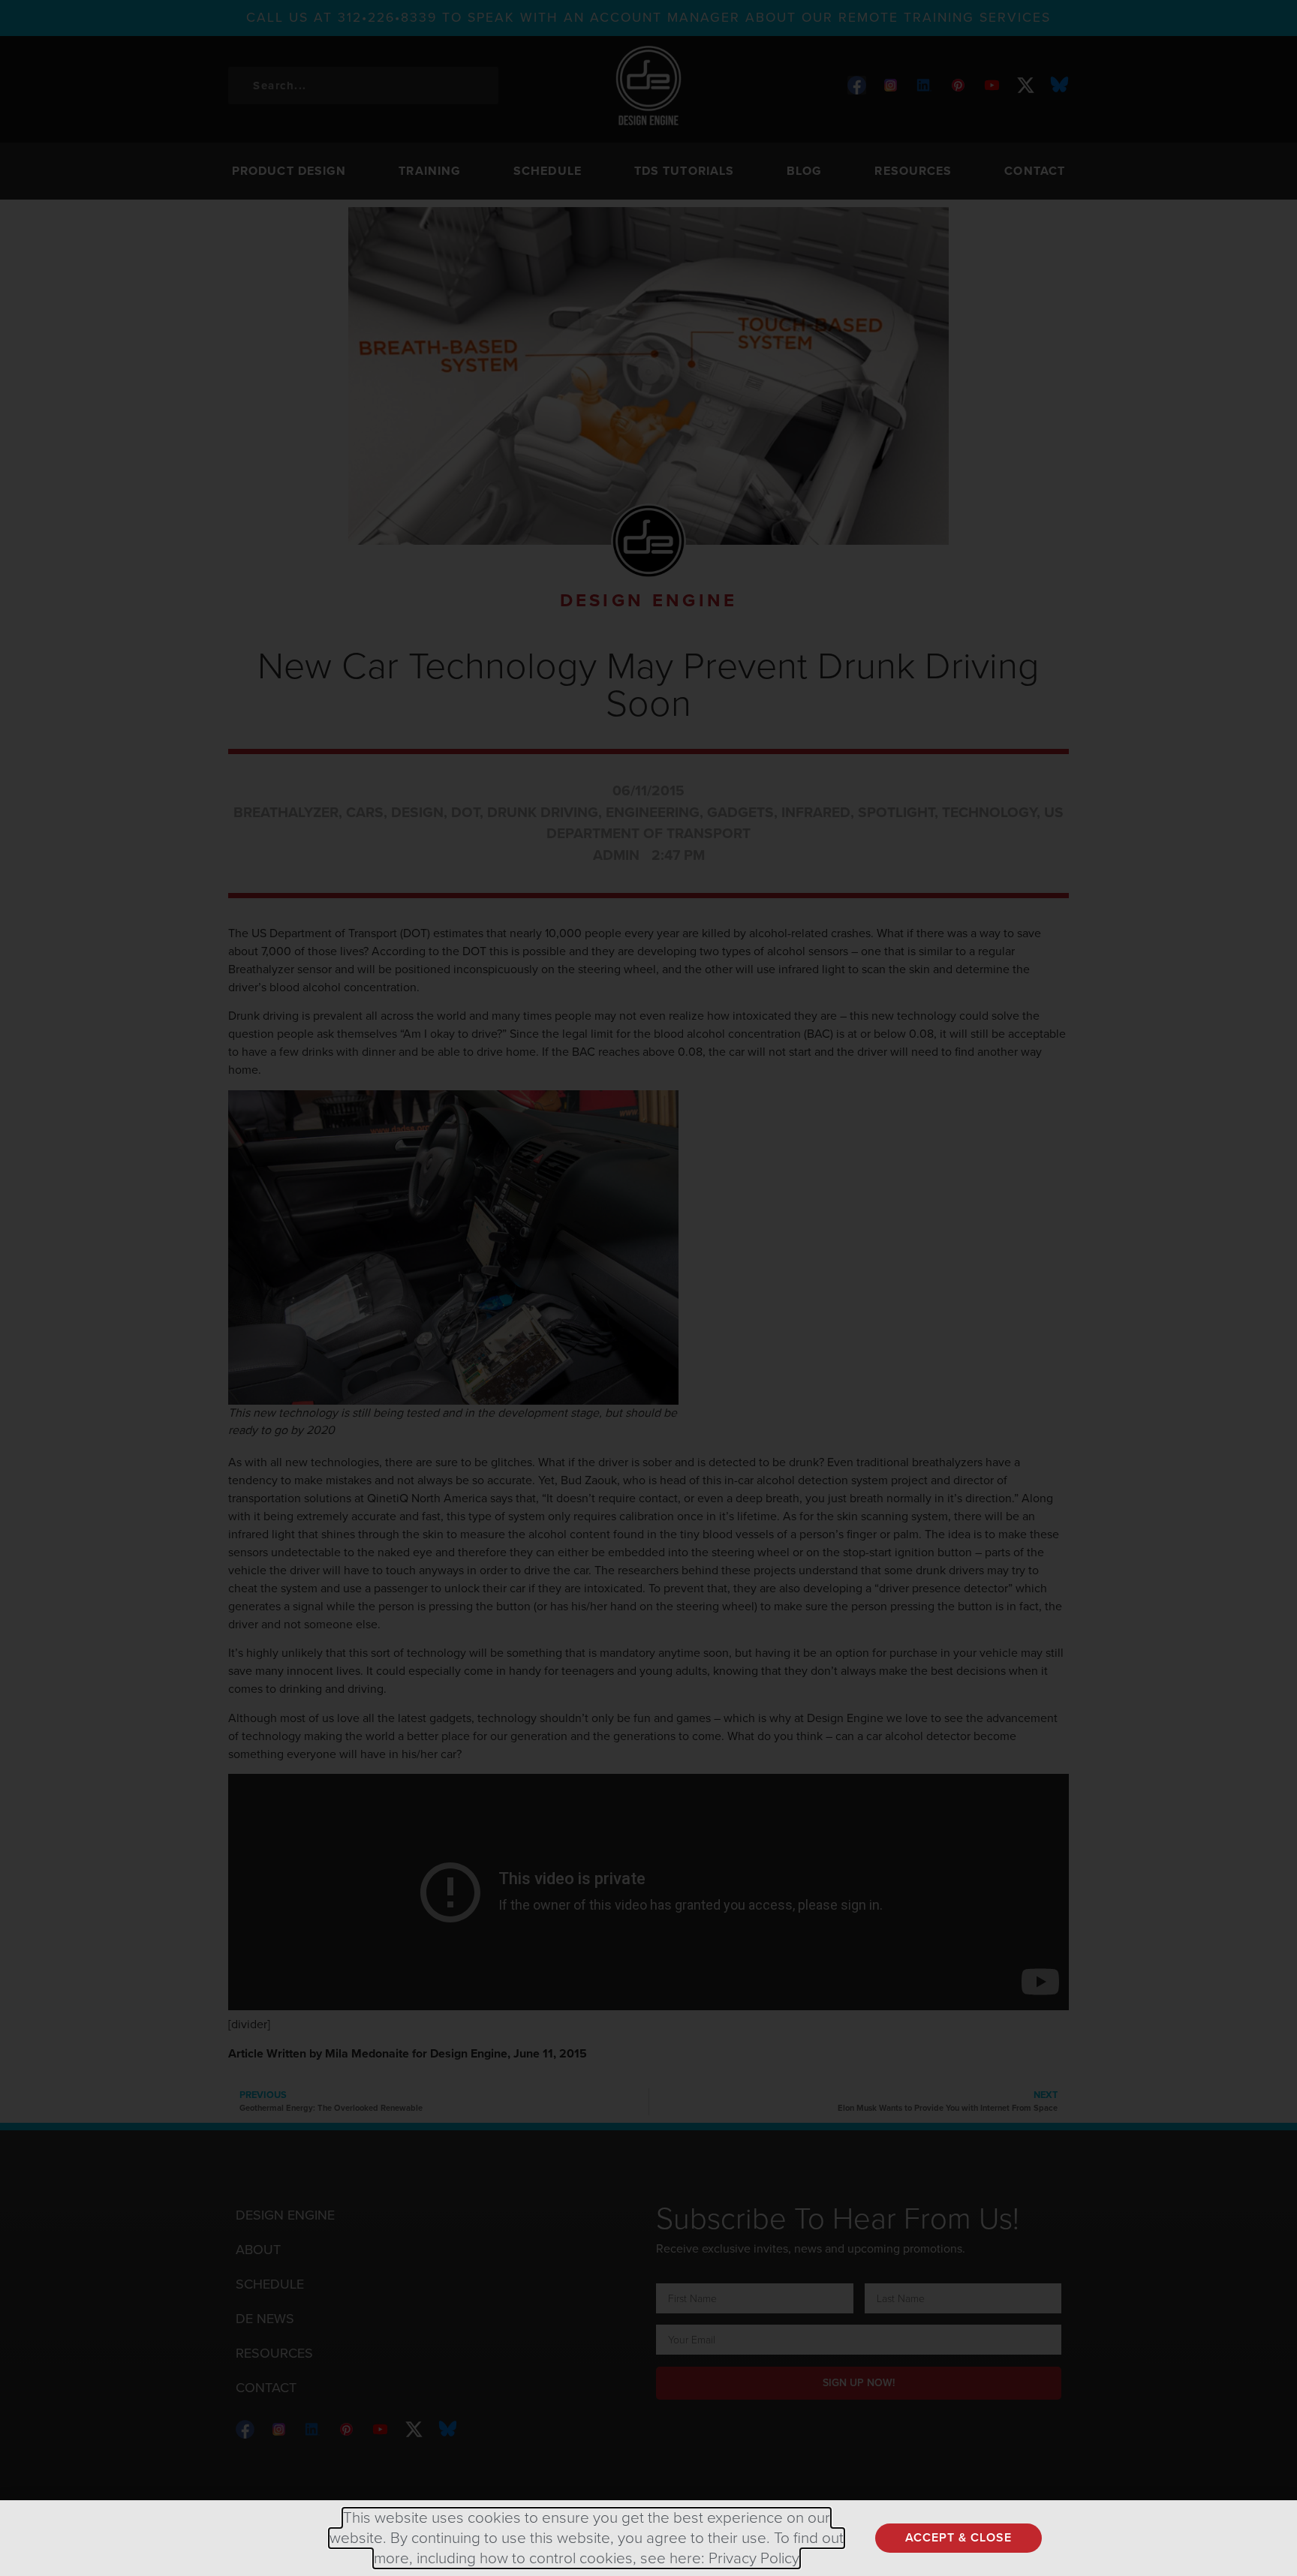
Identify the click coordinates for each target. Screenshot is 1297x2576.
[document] (648, 1288)
